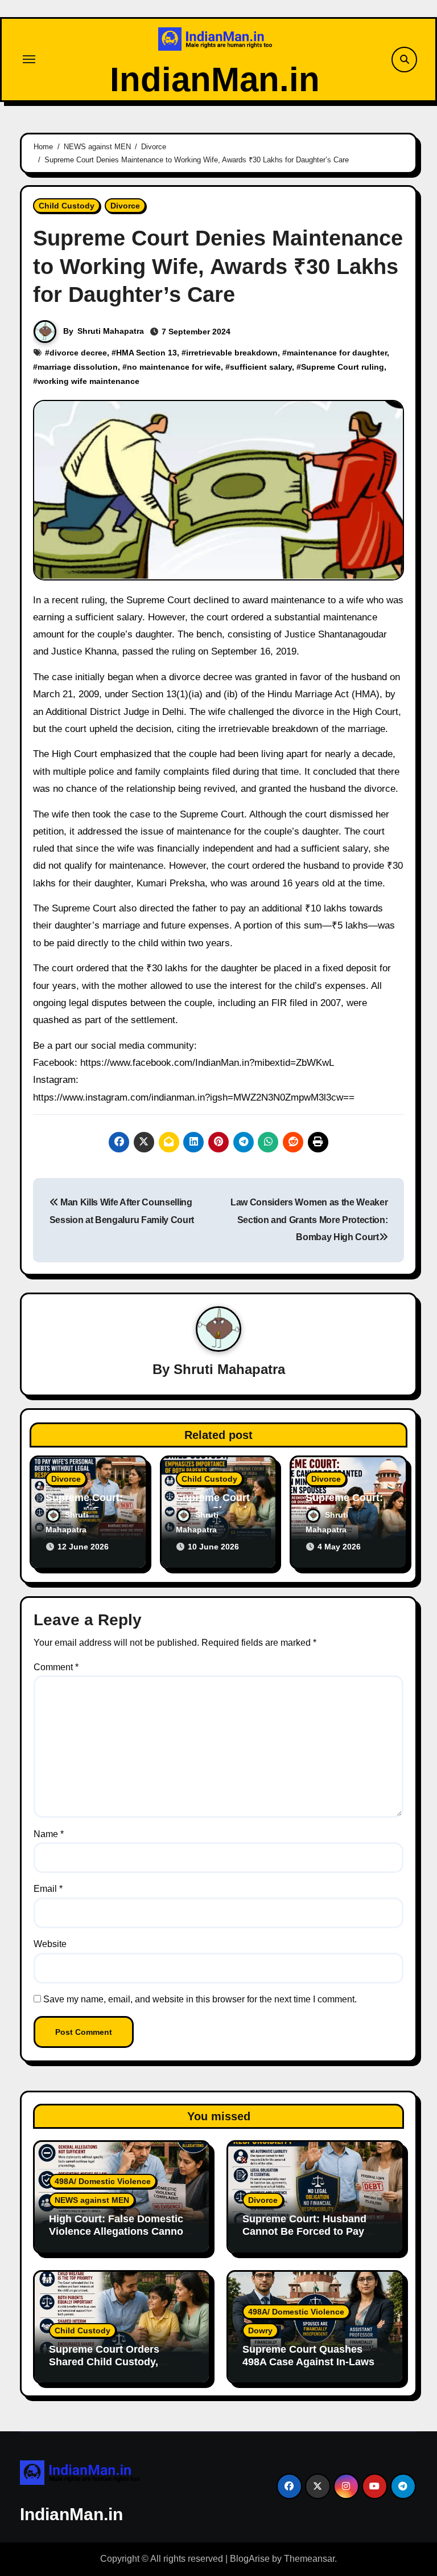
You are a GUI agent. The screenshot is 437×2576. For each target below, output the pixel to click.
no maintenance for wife (174, 367)
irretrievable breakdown (232, 353)
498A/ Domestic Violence (103, 2181)
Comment (56, 1667)
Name (49, 1834)
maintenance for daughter (337, 353)
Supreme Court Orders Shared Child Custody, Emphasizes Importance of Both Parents (114, 2368)
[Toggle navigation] (29, 59)
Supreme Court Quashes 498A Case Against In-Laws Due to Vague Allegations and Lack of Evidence (314, 2368)
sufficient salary (261, 367)
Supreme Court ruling (343, 367)
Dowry (260, 2330)
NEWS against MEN (92, 2200)
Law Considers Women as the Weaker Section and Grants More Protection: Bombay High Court (309, 1220)
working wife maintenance (88, 381)
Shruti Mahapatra (111, 331)
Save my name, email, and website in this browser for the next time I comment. (200, 1999)
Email (48, 1889)
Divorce (125, 206)
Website (50, 1944)
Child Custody (67, 206)
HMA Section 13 (147, 353)
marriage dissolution (78, 367)
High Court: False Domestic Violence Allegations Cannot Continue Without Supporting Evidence (120, 2237)
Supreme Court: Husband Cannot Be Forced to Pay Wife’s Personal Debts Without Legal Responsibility (313, 2237)
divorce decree (78, 353)
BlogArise (250, 2559)
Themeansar (309, 2559)
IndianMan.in (215, 79)
